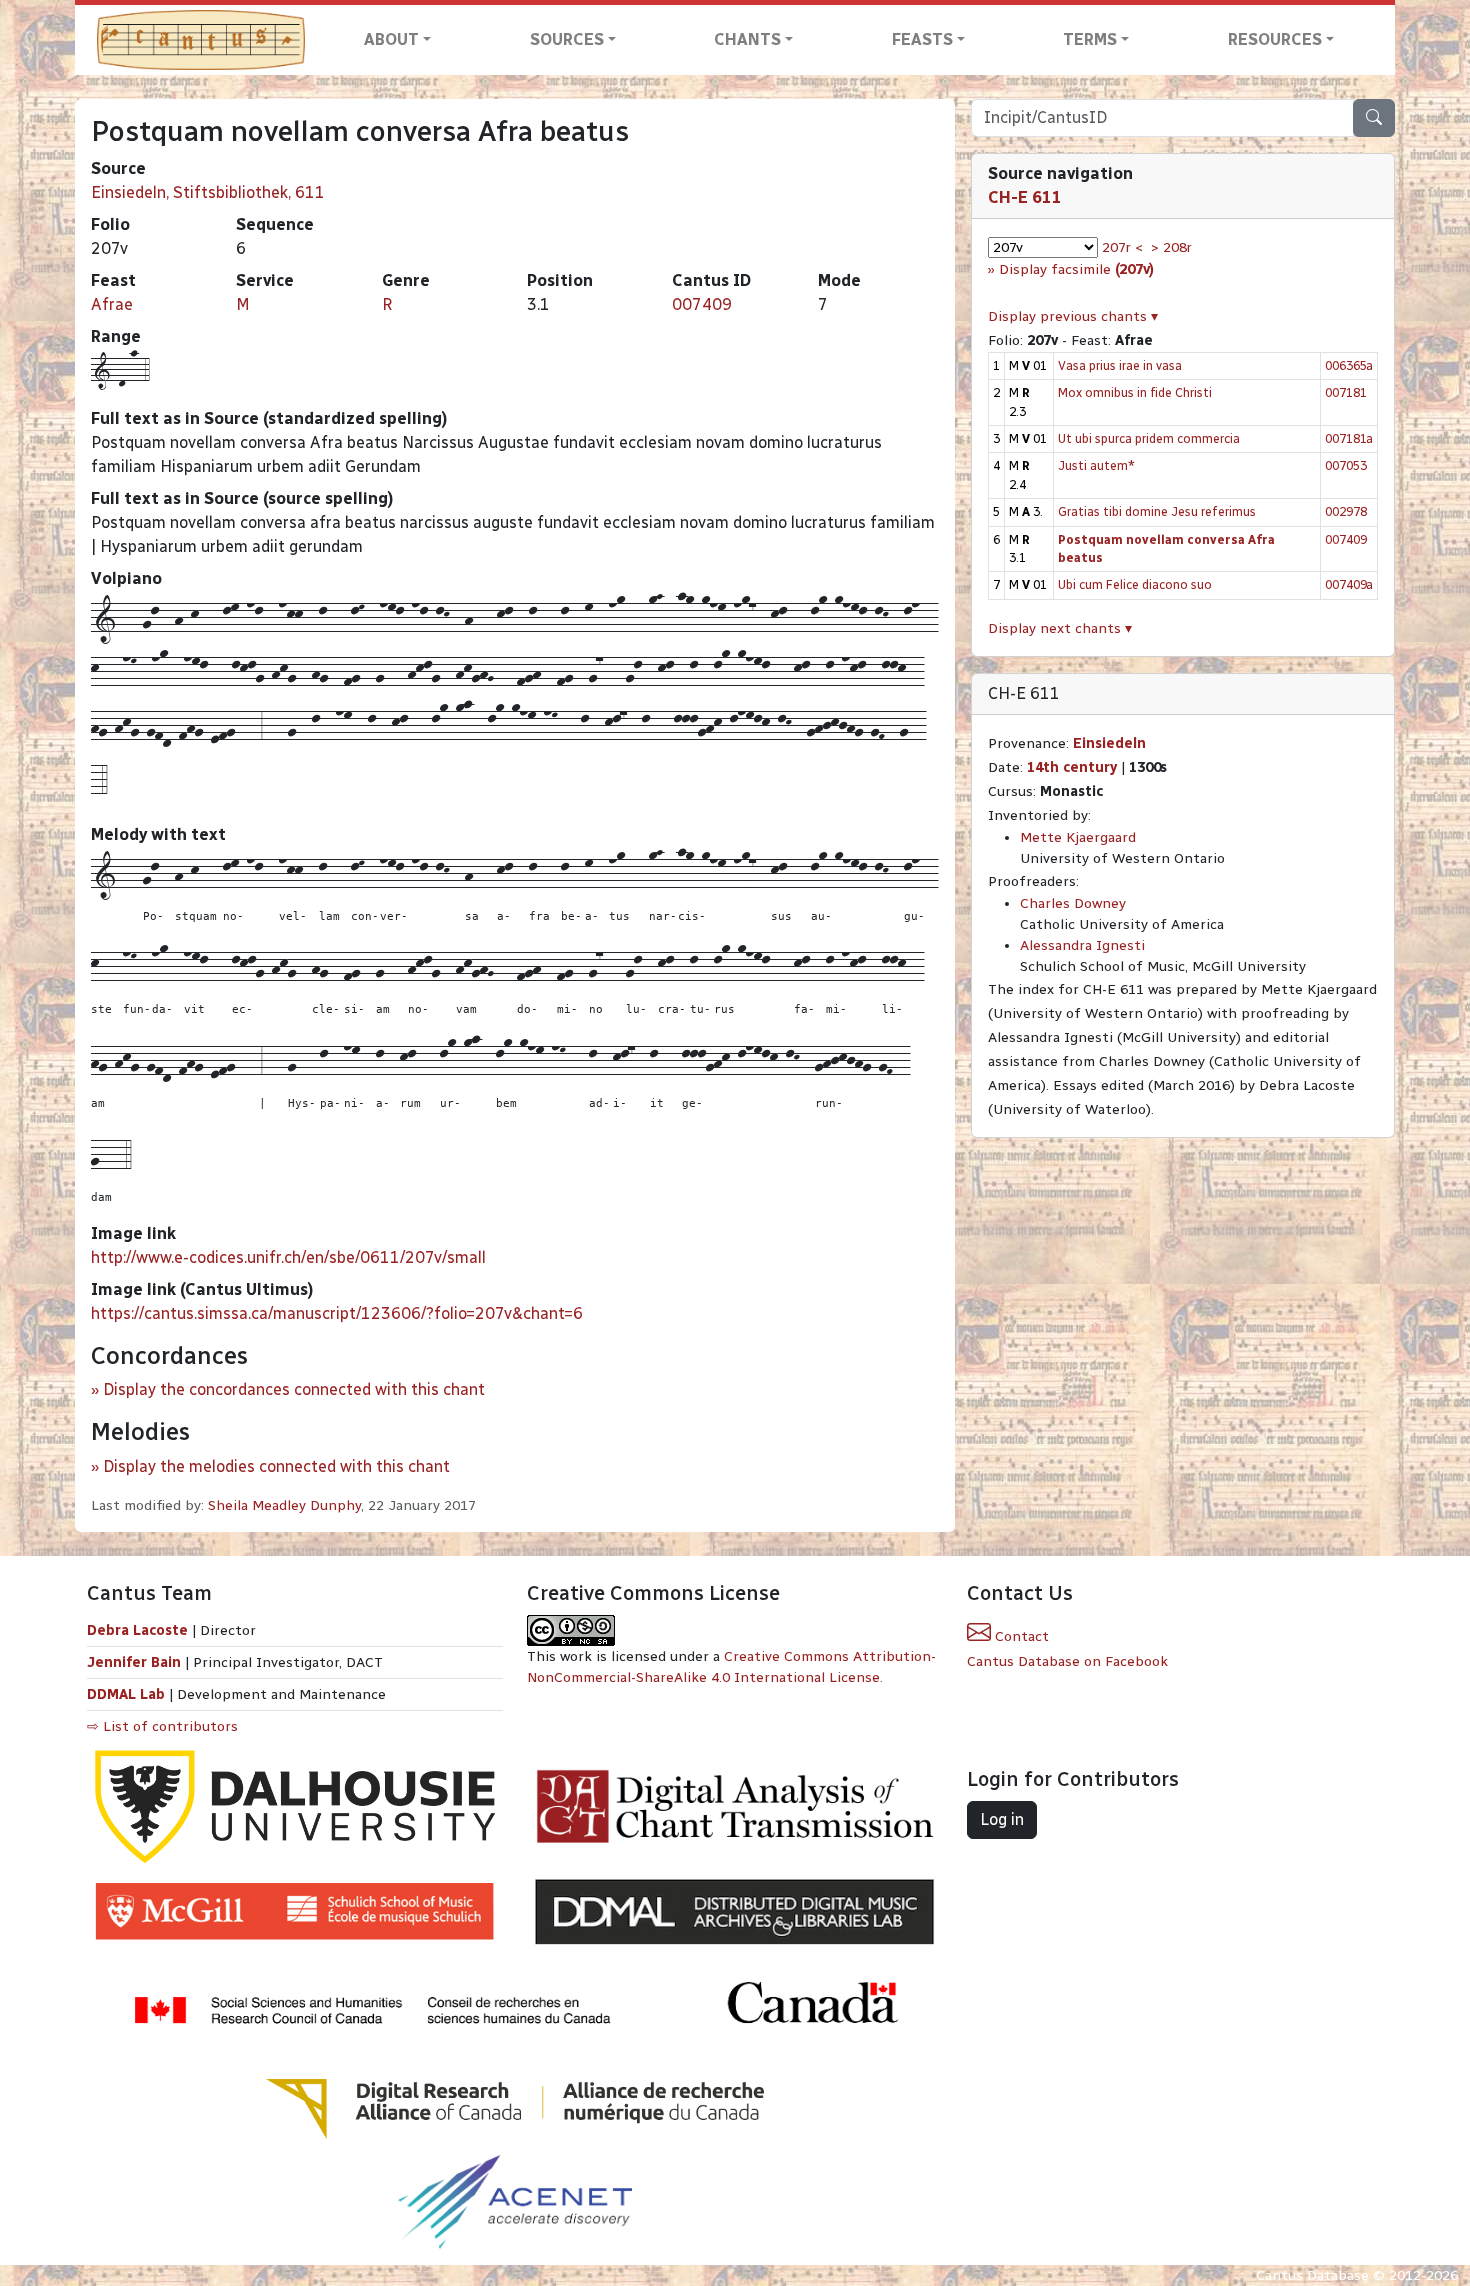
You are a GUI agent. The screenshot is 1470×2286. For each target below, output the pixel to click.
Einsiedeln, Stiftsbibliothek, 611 (208, 192)
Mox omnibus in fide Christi (1135, 392)
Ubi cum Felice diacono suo (1135, 584)
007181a (1349, 438)
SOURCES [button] (567, 39)
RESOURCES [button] (1275, 39)
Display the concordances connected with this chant (294, 1389)
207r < (1122, 247)
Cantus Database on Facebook (1067, 1661)
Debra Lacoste (137, 1630)
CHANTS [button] (747, 39)
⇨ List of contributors (162, 1726)
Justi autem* (1096, 465)
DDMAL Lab (126, 1694)
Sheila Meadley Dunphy (284, 1505)
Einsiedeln (1109, 743)
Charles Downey (1073, 903)
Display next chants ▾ (1060, 628)
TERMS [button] (1090, 39)
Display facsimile (1076, 269)
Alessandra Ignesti (1082, 945)
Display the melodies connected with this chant (276, 1466)
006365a (1349, 365)
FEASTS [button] (922, 39)
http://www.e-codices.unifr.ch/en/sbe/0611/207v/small (288, 1257)
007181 (1346, 392)
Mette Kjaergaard (1078, 837)
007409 (702, 304)
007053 (1346, 465)
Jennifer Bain (136, 1662)
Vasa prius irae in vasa (1120, 365)
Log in (1002, 1819)
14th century (1072, 767)
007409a (1349, 584)
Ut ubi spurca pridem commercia (1149, 438)
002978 (1346, 511)
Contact (1020, 1636)
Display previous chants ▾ (1073, 316)
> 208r (1171, 247)
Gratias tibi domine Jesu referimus (1157, 511)
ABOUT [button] (391, 39)
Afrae (112, 304)
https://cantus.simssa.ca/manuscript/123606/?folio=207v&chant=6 (337, 1313)
